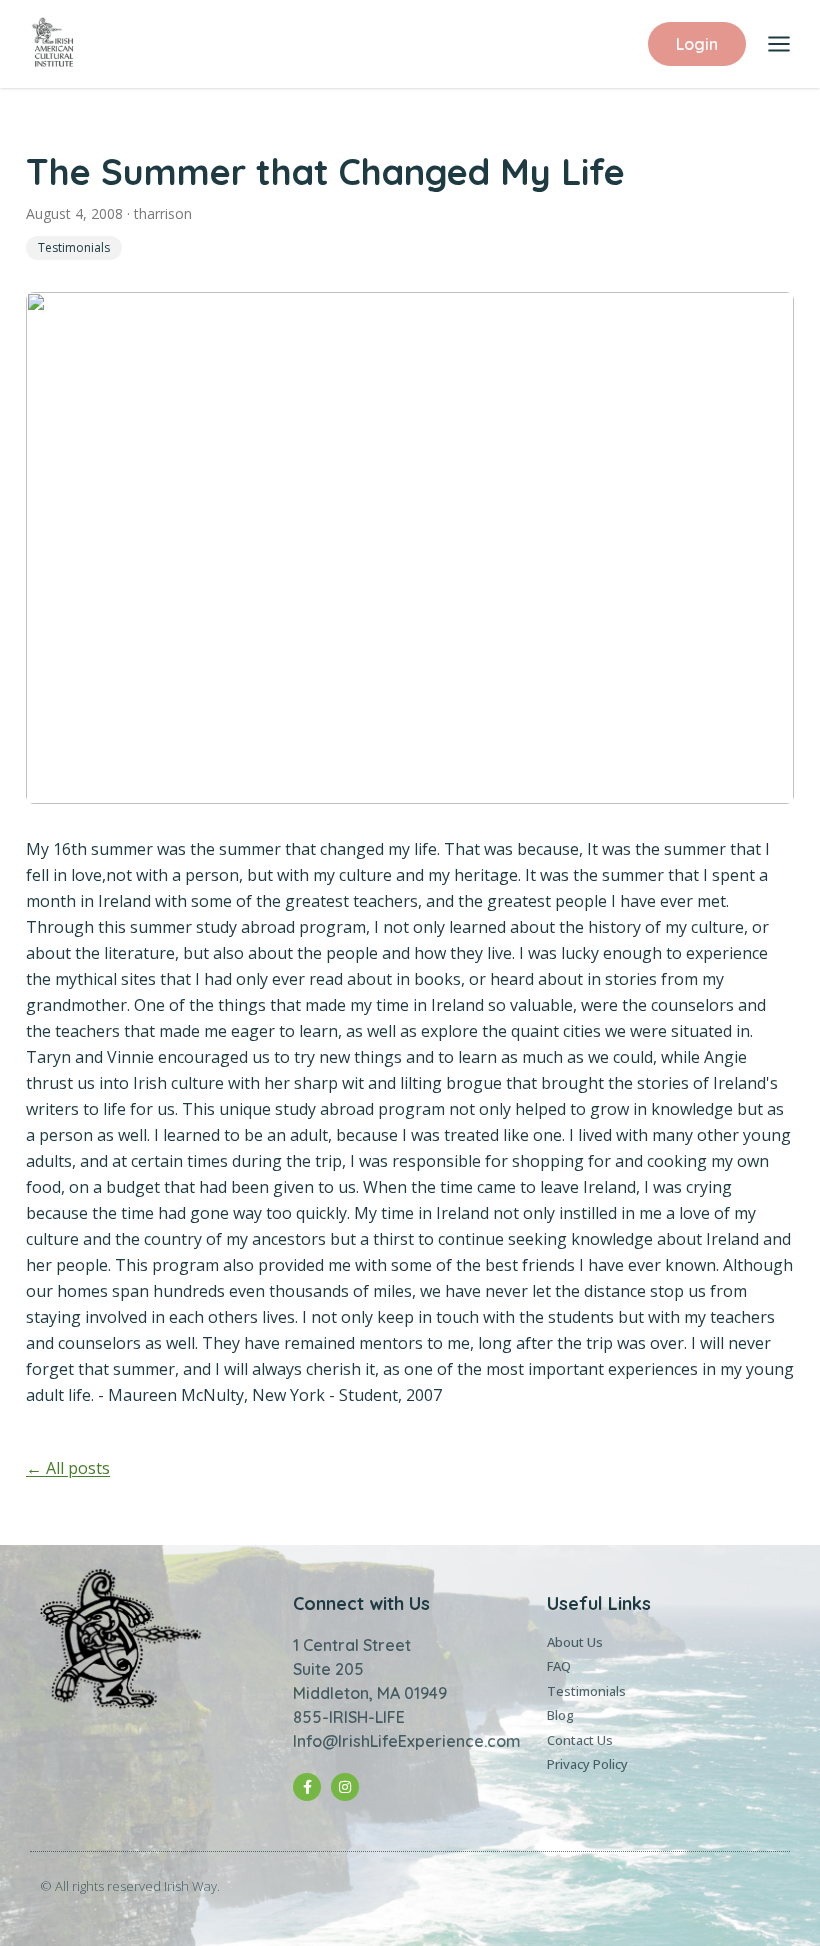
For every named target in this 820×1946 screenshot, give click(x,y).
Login (697, 44)
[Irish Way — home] (53, 44)
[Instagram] (345, 1787)
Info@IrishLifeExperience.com (407, 1741)
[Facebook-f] (307, 1787)
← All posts (68, 1468)
